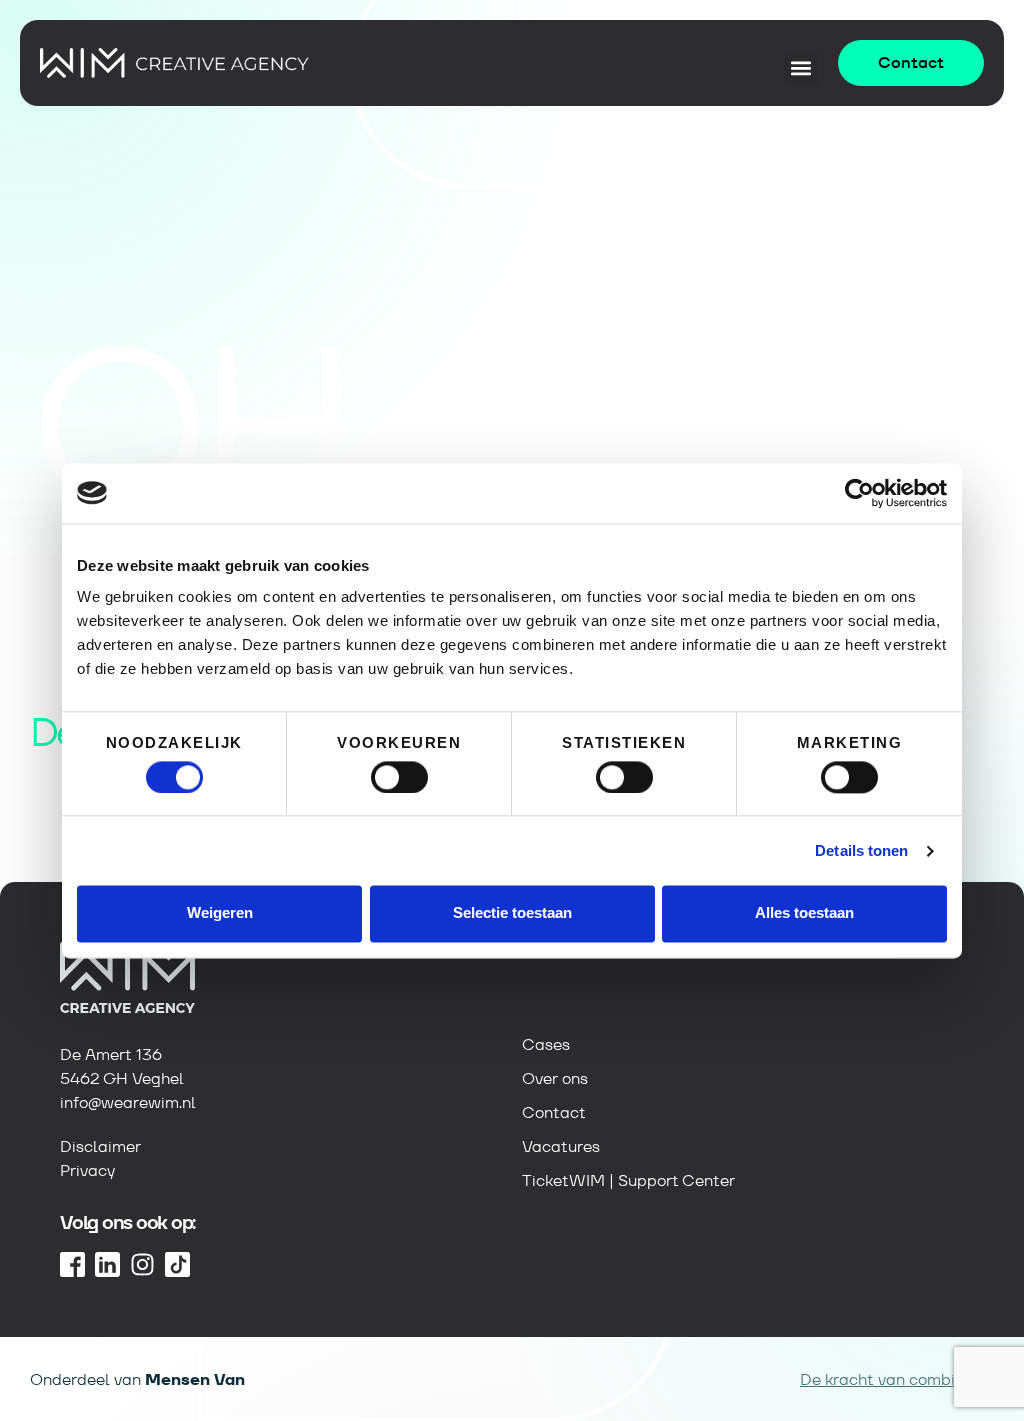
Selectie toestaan (512, 913)
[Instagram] (142, 1264)
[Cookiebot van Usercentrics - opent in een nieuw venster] (859, 493)
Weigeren (220, 913)
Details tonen (861, 850)
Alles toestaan (804, 913)
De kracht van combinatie (897, 1379)
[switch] (399, 777)
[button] (801, 68)
